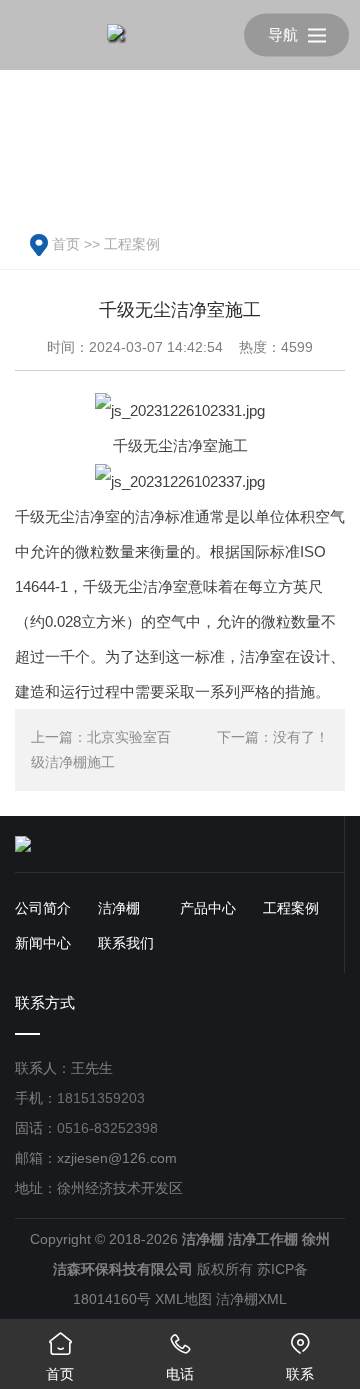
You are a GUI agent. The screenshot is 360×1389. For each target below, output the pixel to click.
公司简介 (43, 908)
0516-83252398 (107, 1128)
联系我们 (126, 943)
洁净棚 (119, 908)
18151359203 (101, 1098)
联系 (300, 1356)
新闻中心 (43, 943)
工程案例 (132, 244)
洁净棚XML (251, 1299)
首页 (66, 244)
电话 (180, 1356)
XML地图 (183, 1299)
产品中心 (208, 908)
